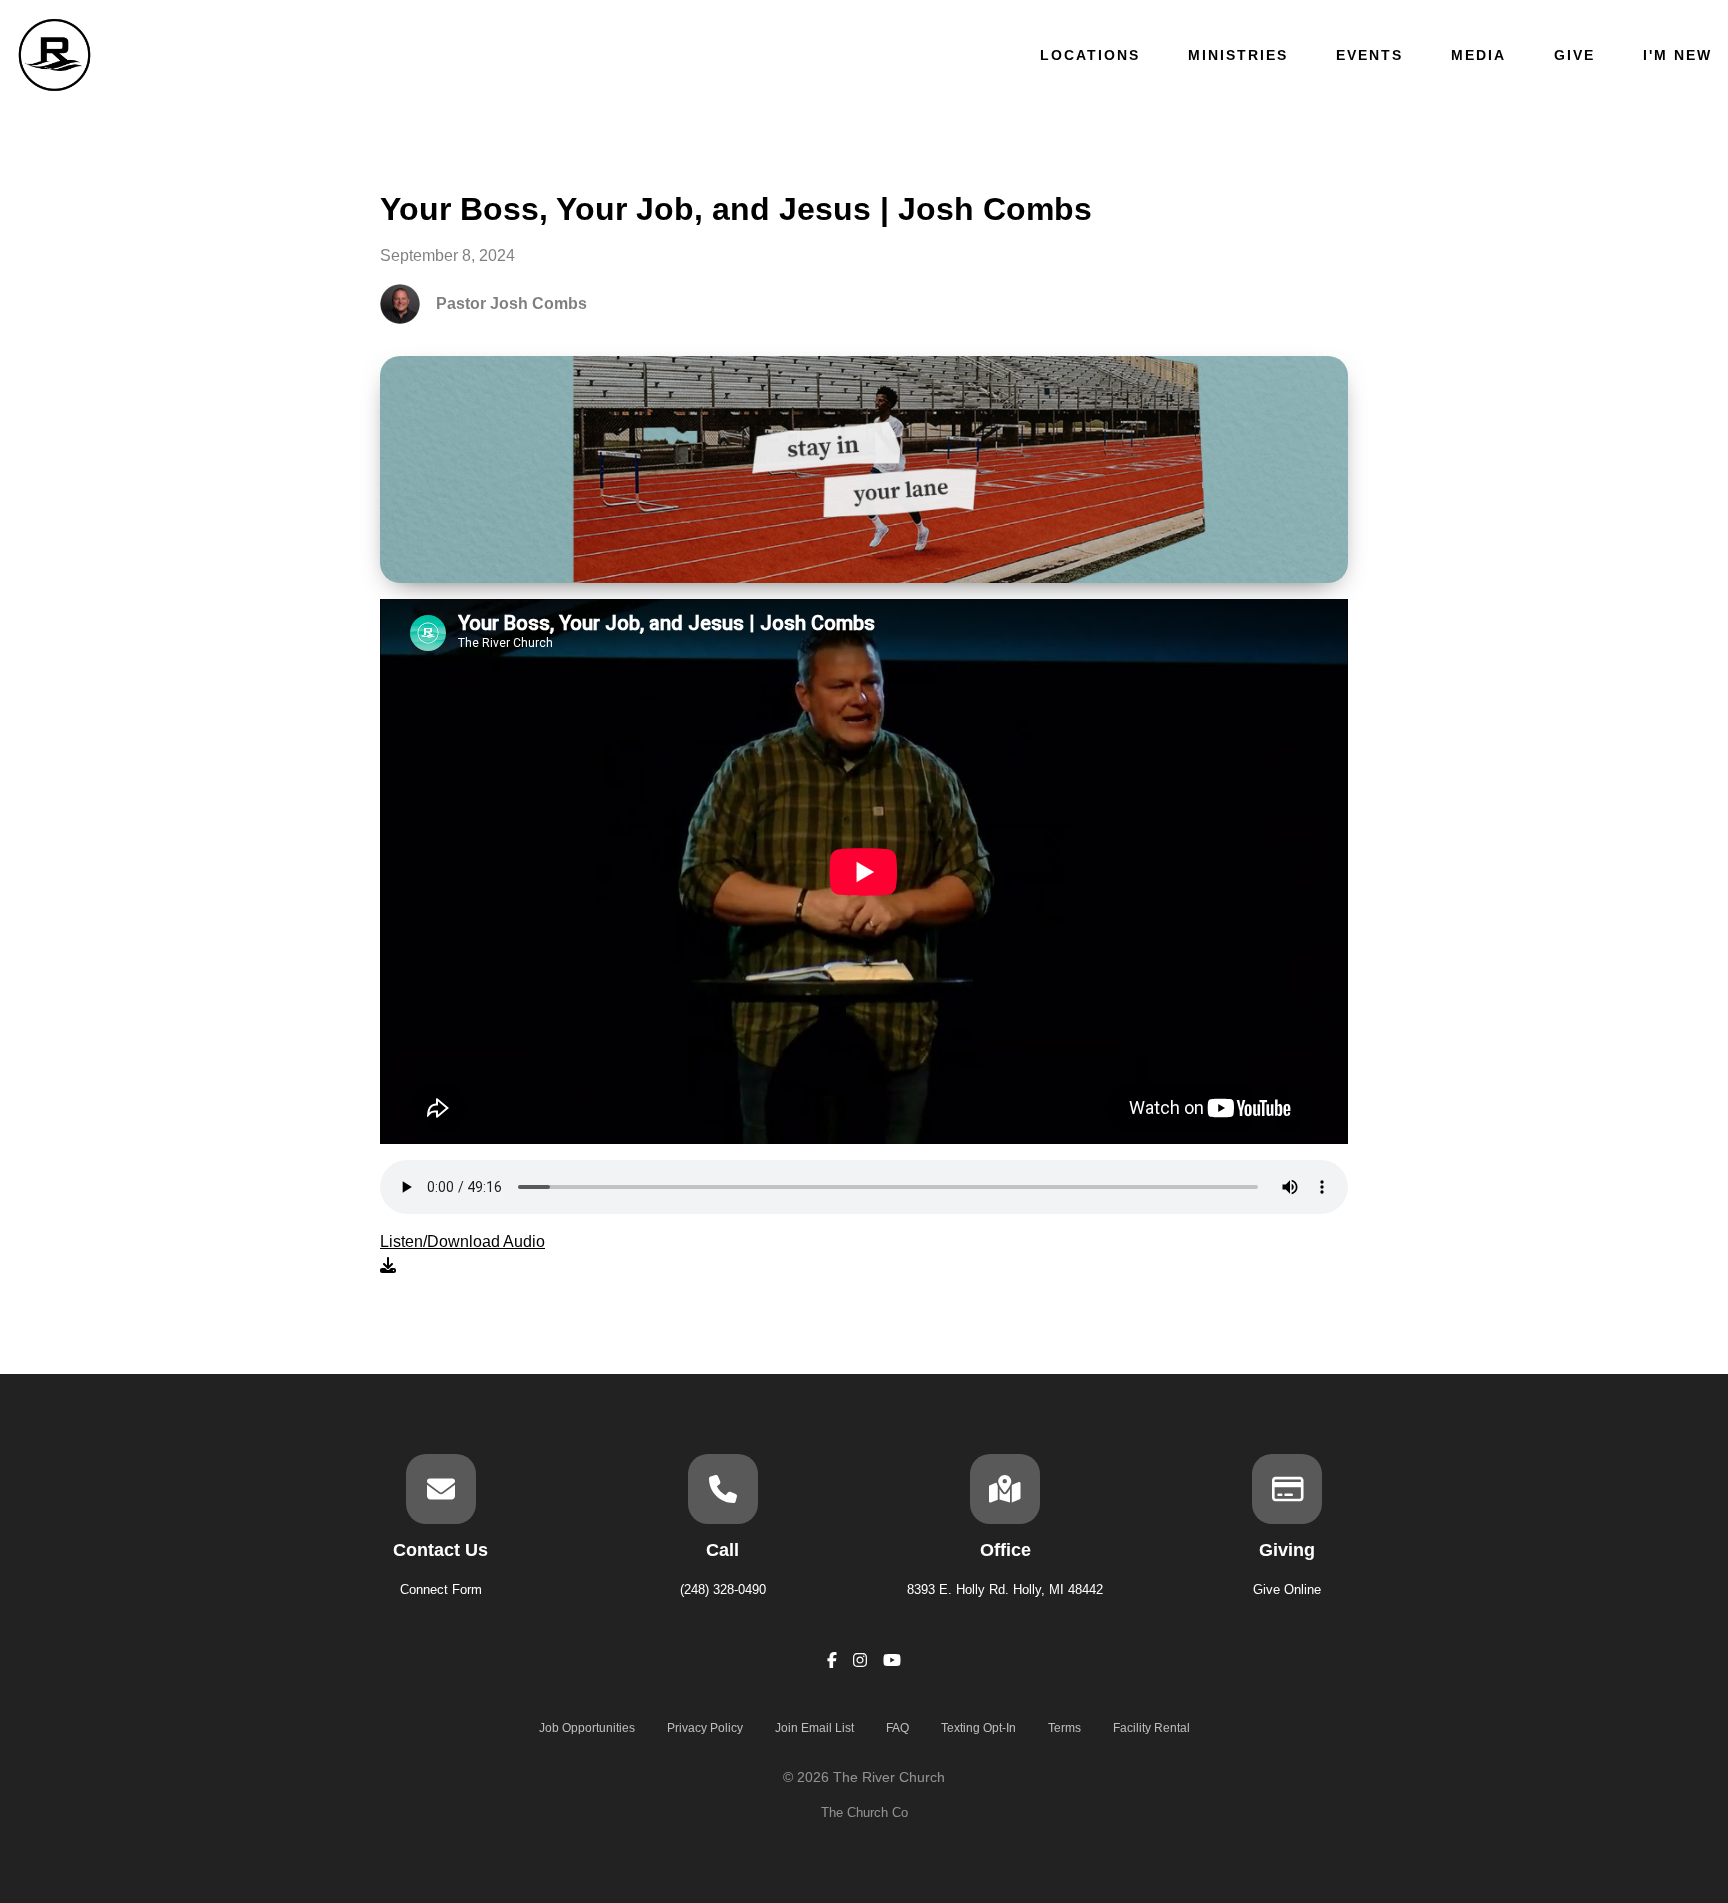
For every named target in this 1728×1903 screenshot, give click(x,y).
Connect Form (441, 1589)
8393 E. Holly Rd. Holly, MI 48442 (1005, 1589)
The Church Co (864, 1812)
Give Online (1287, 1589)
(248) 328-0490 (723, 1589)
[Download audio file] (462, 1254)
